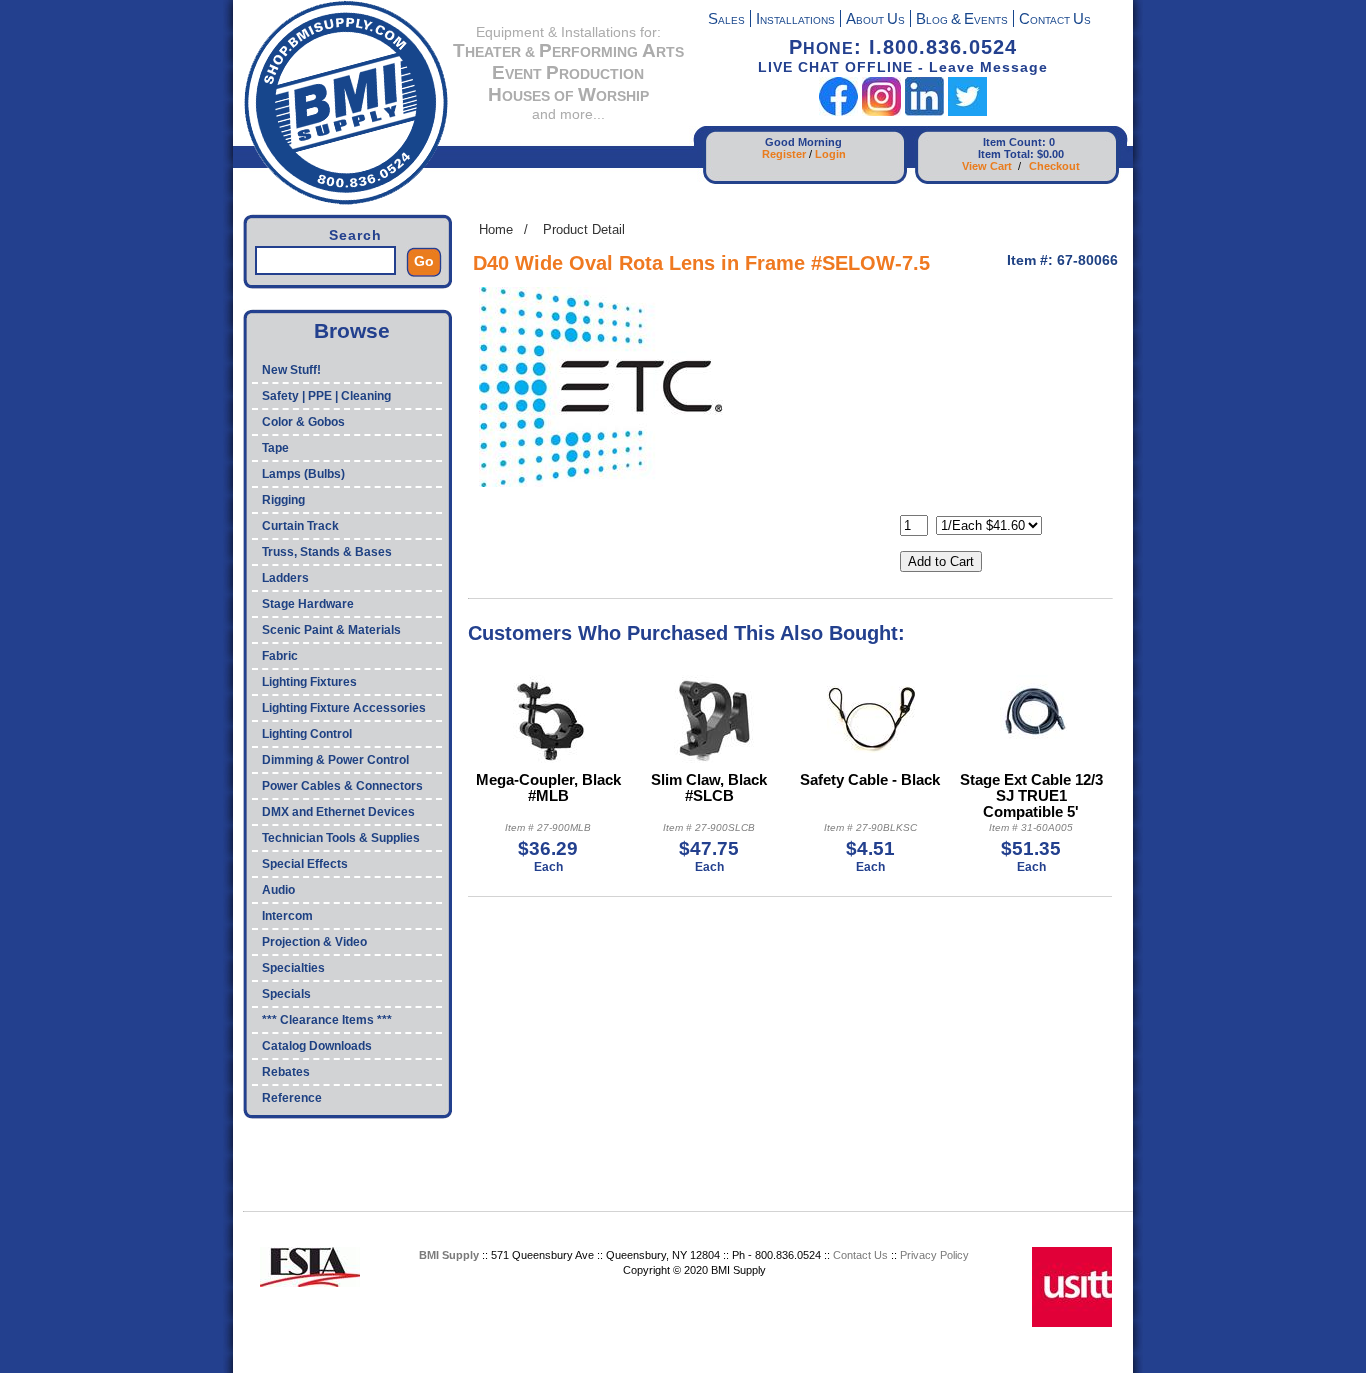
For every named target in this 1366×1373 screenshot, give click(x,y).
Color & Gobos (303, 422)
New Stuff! (291, 370)
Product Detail (584, 229)
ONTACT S (1055, 20)
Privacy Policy (934, 1255)
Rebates (286, 1072)
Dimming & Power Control (335, 760)
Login (830, 154)
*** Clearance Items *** (327, 1020)
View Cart (987, 166)
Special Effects (305, 864)
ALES (726, 20)
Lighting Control (307, 734)
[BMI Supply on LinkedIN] (924, 111)
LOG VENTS (962, 20)
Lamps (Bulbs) (303, 474)
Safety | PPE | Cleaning (326, 396)
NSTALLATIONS (795, 20)
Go (424, 261)
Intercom (287, 916)
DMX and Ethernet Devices (338, 812)
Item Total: (1006, 154)
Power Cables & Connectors (342, 786)
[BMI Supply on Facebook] (838, 111)
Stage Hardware (308, 604)
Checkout (1054, 166)
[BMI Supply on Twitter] (967, 111)
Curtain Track (300, 526)
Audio (278, 890)
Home (496, 229)
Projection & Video (314, 942)
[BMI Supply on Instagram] (881, 111)
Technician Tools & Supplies (341, 838)
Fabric (280, 656)
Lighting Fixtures (309, 682)
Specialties (293, 968)
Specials (286, 994)
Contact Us (860, 1255)
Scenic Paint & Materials (331, 630)
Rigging (283, 500)
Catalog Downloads (317, 1046)
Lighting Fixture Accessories (344, 708)
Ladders (285, 578)
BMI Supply (449, 1255)
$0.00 (1050, 154)
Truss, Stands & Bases (327, 552)
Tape (275, 448)
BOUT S (875, 20)
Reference (292, 1098)
